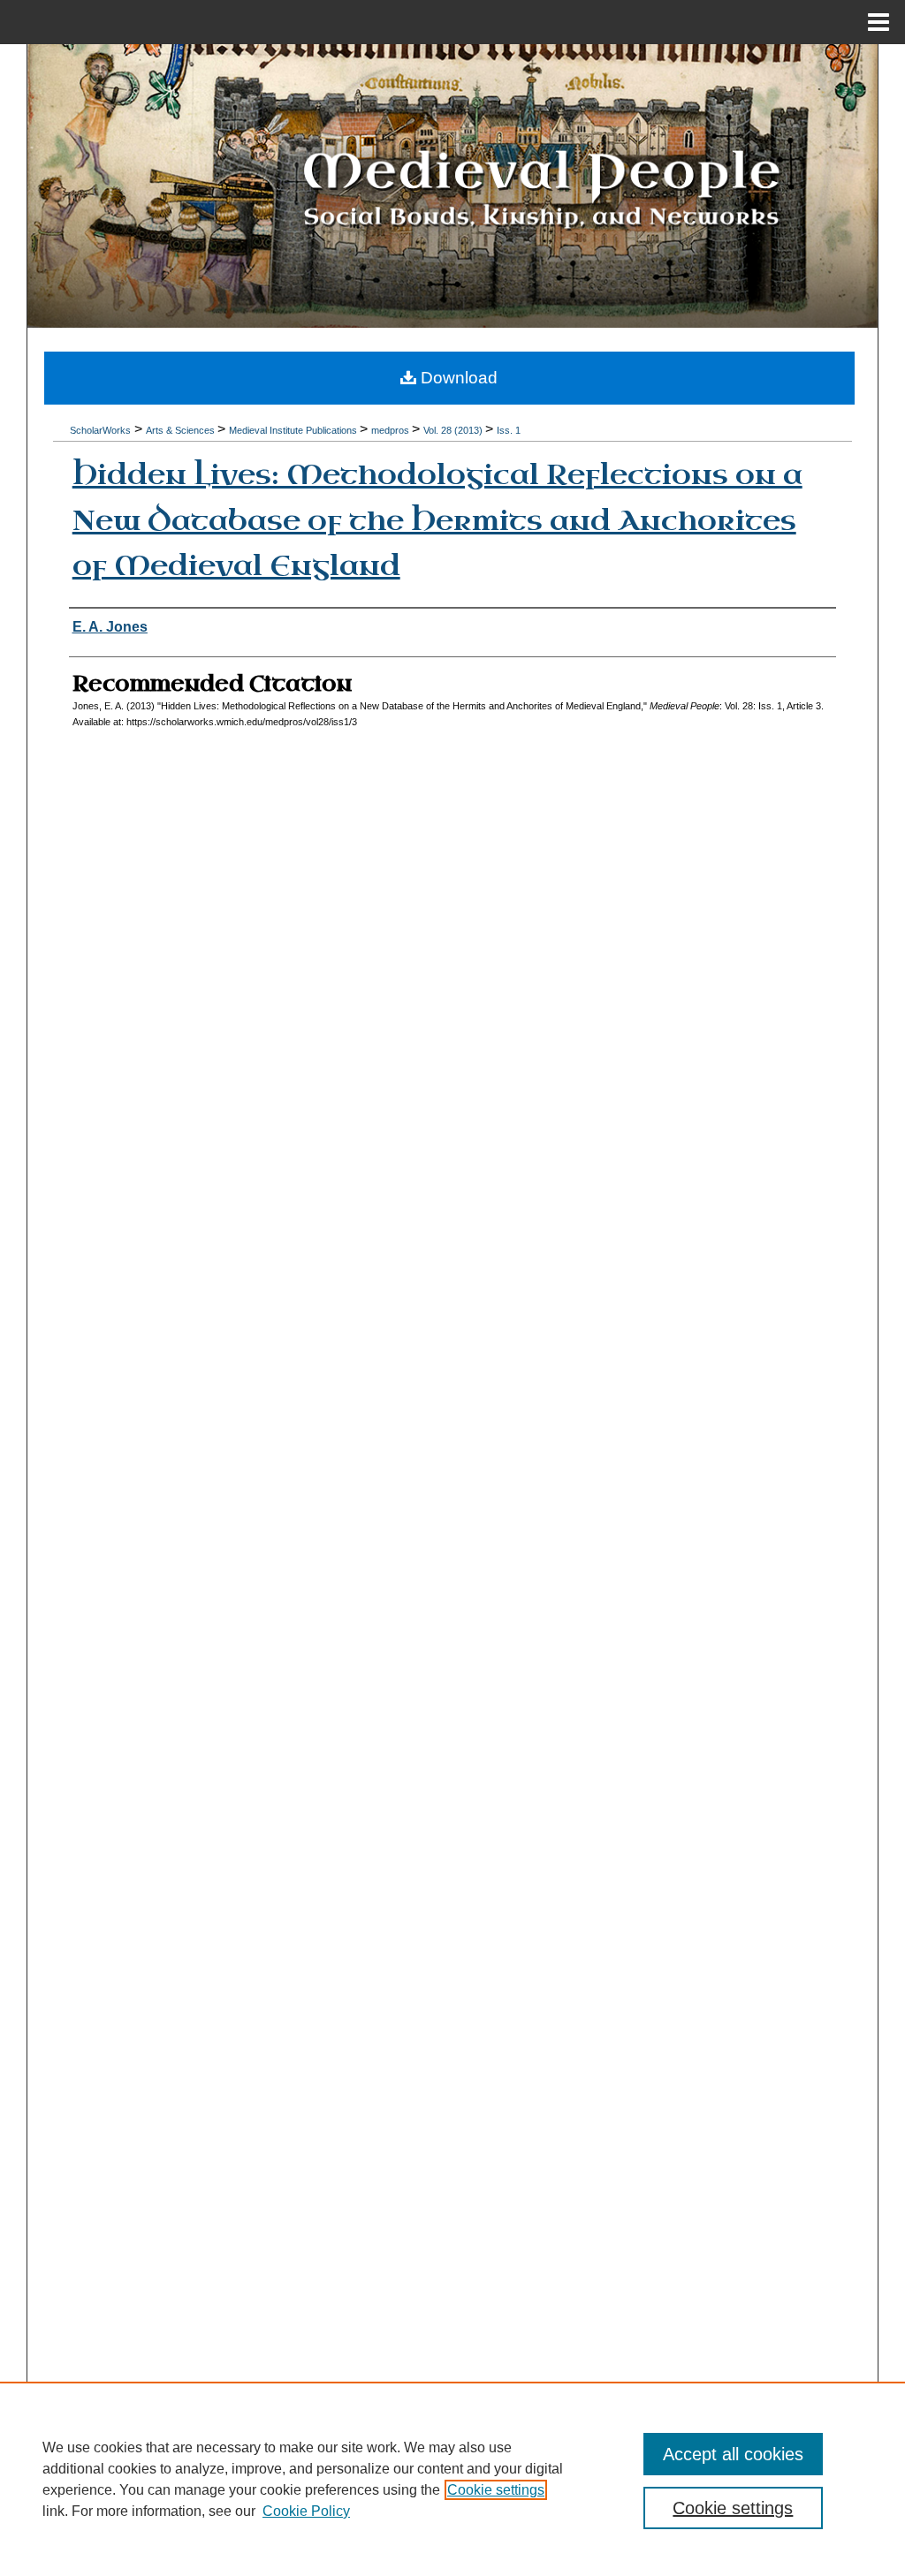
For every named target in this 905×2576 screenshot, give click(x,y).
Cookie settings (496, 2490)
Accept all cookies (733, 2454)
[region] (452, 2479)
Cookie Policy (306, 2511)
